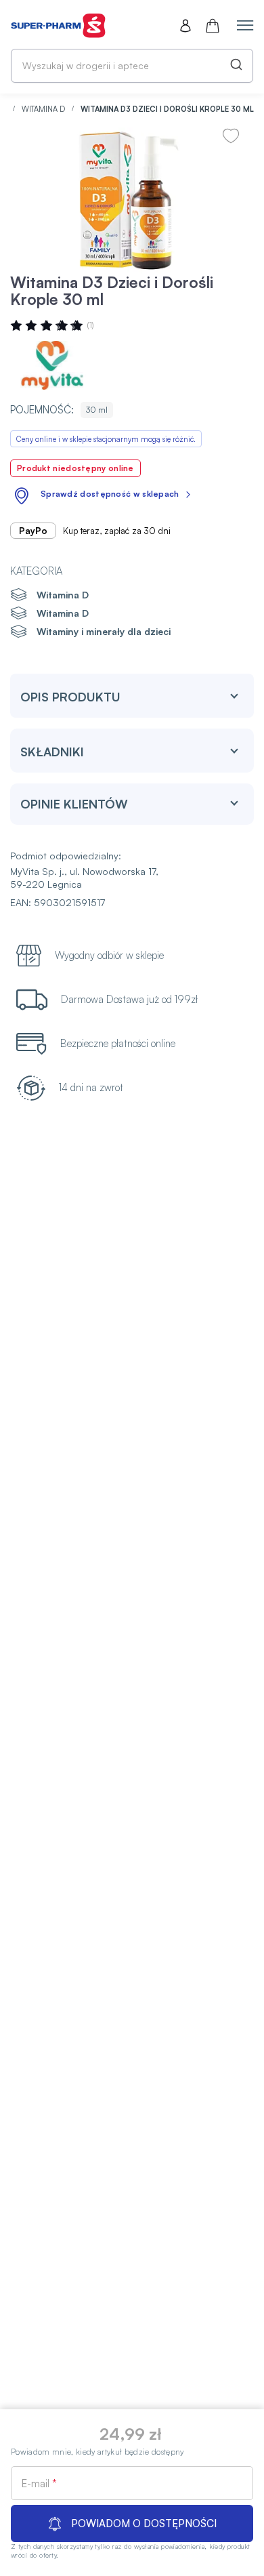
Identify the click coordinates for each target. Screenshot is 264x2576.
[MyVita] (51, 365)
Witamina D (44, 109)
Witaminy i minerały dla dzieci (104, 631)
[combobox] (132, 66)
